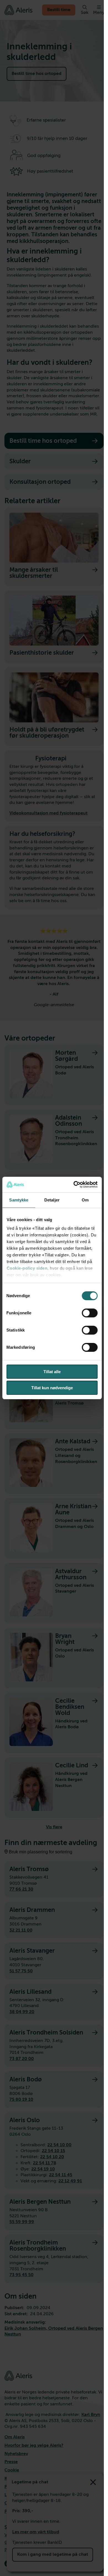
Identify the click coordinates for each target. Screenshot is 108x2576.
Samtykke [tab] (19, 1200)
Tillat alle (52, 1372)
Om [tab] (85, 1200)
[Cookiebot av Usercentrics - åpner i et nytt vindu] (74, 1185)
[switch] (90, 1313)
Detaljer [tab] (52, 1200)
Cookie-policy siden (27, 1268)
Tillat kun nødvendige (52, 1388)
